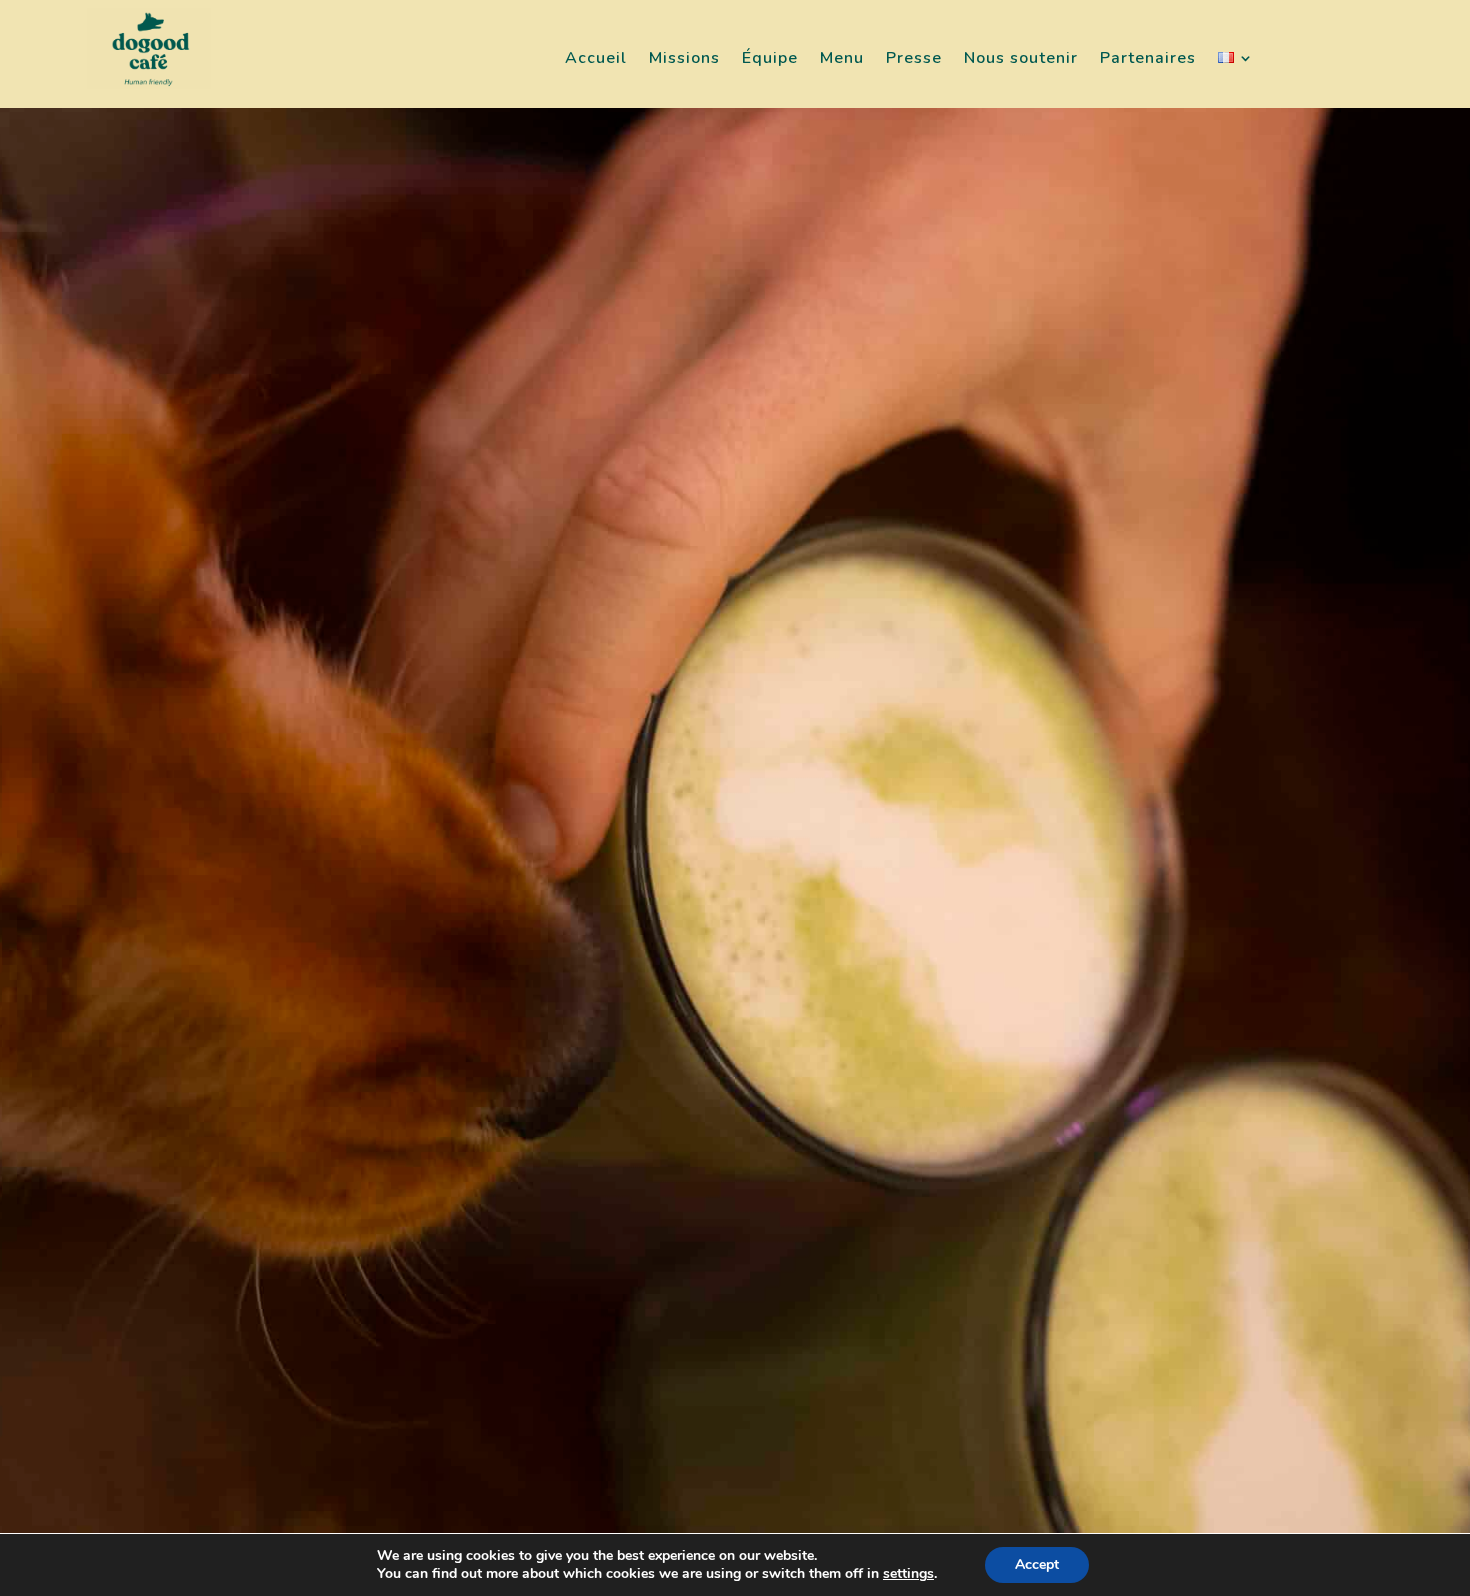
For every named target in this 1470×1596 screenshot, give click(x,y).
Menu (842, 59)
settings (908, 1574)
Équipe (770, 59)
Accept (1037, 1564)
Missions (684, 59)
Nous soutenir (1021, 59)
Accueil (596, 59)
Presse (914, 59)
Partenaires (1148, 59)
